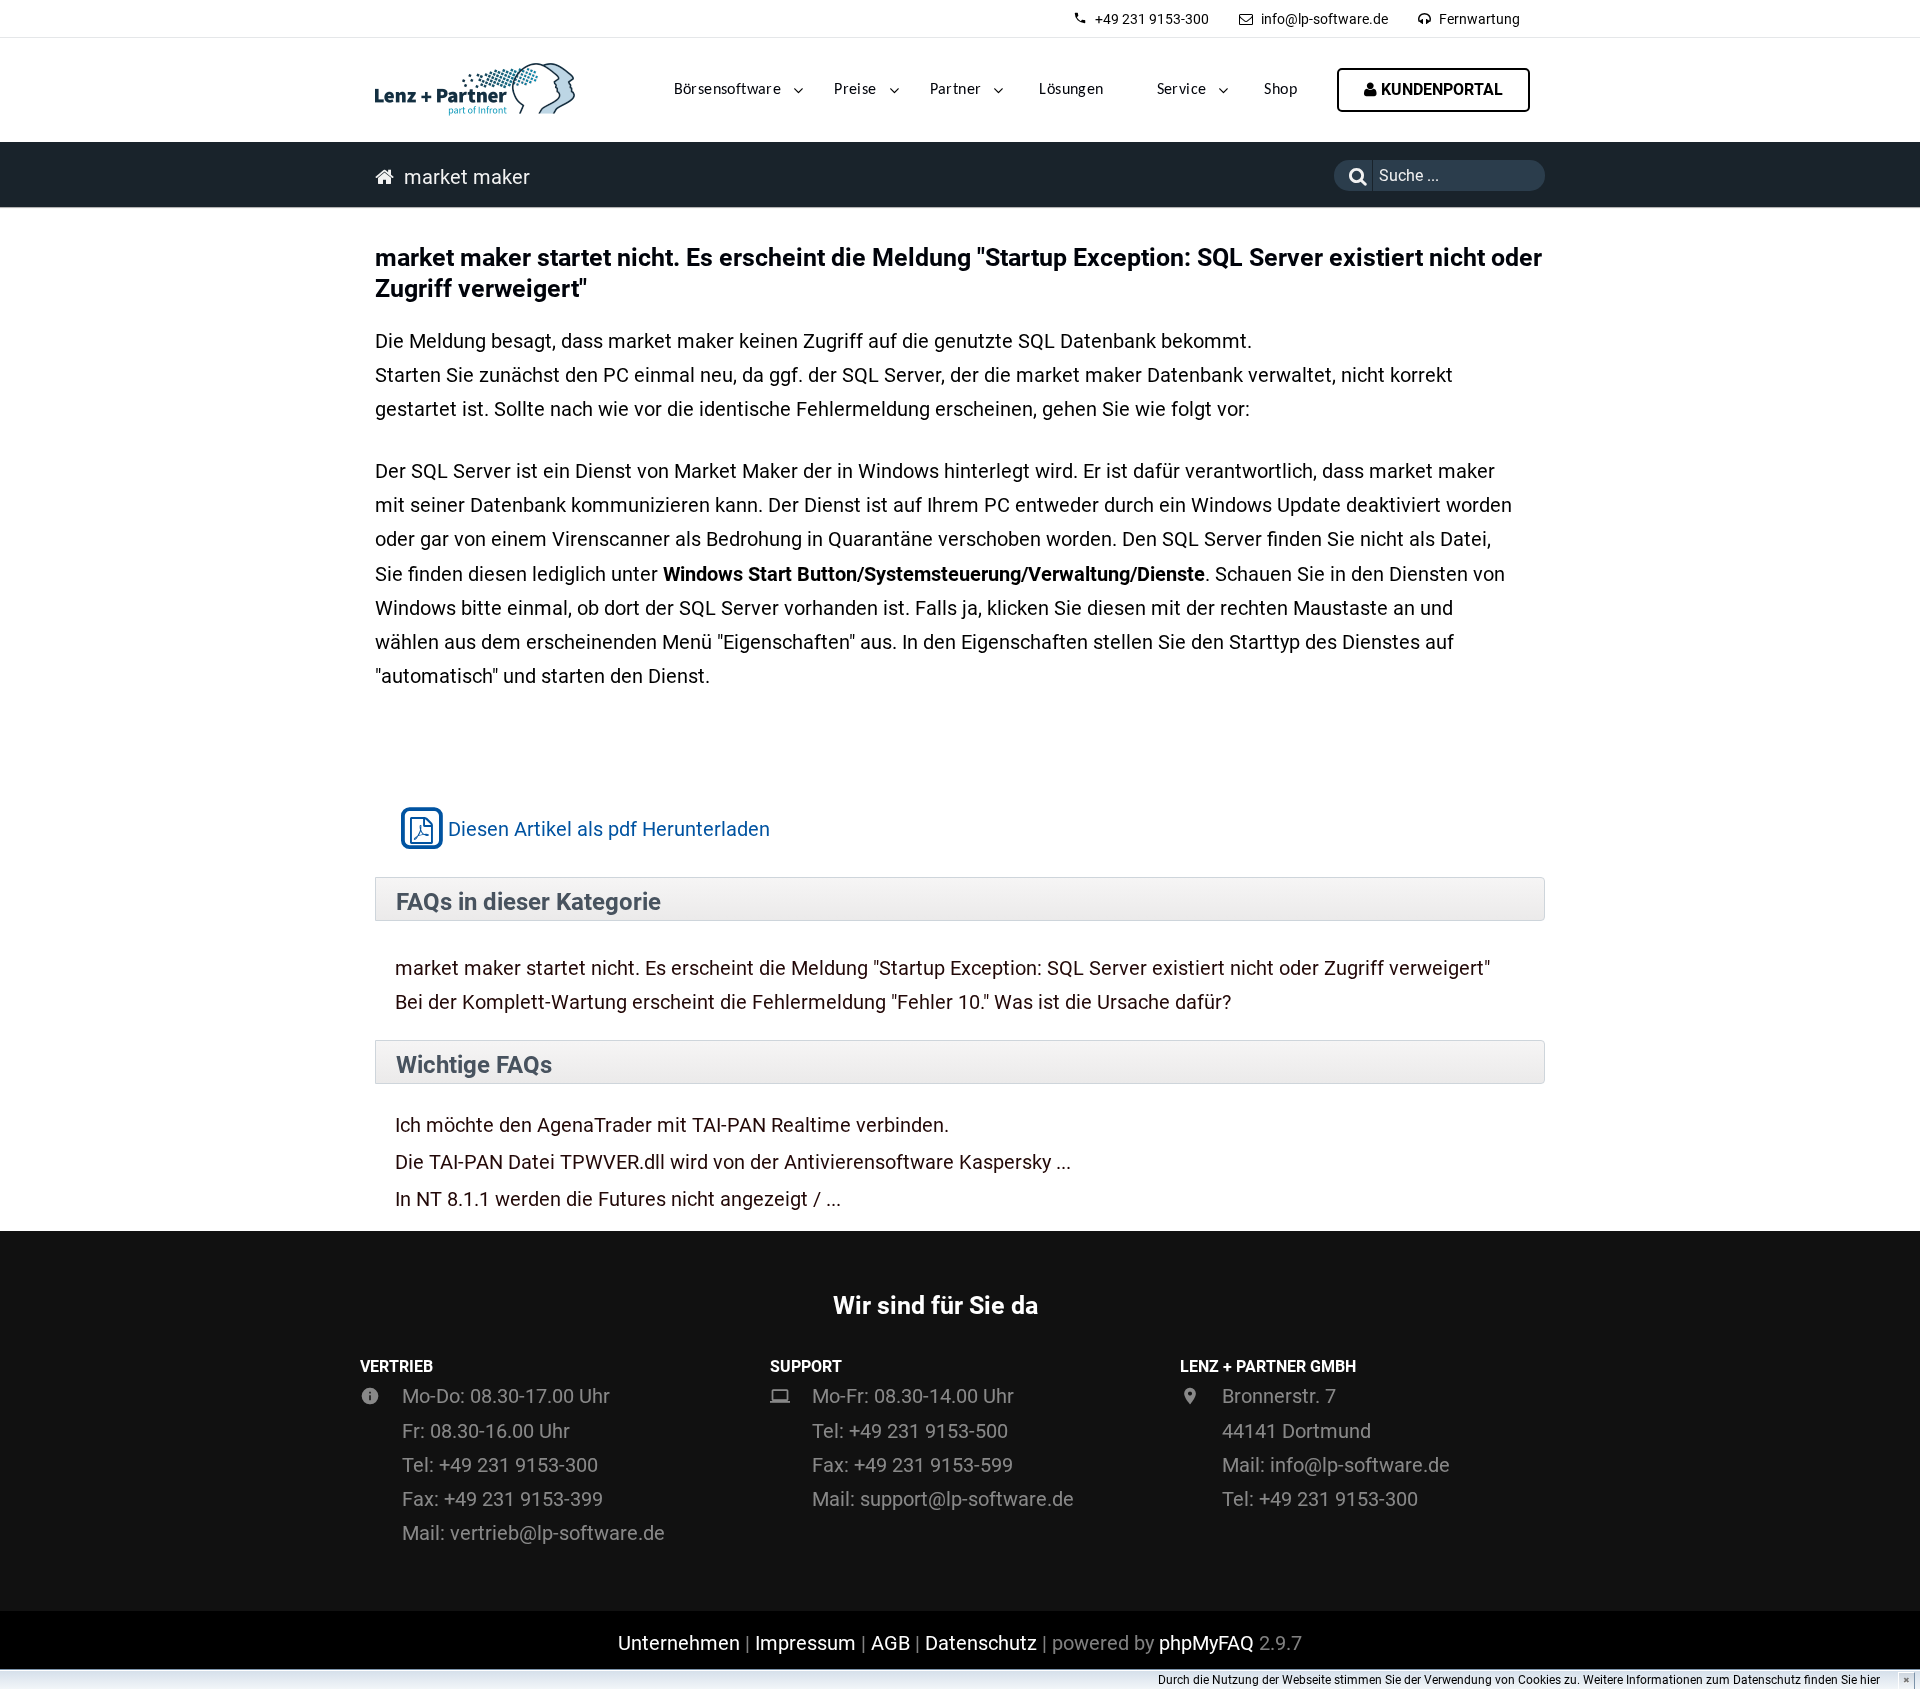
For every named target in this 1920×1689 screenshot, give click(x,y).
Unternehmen (679, 1643)
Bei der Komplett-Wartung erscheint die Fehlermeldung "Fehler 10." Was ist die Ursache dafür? (813, 1002)
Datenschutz (981, 1643)
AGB (890, 1643)
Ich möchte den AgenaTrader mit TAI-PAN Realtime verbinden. (672, 1125)
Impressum (805, 1643)
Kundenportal (1440, 89)
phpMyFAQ (1206, 1643)
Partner (956, 90)
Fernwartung (1479, 19)
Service (1182, 90)
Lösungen (1071, 90)
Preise (855, 90)
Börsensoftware (728, 90)
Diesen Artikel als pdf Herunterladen (609, 829)
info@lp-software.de (1324, 19)
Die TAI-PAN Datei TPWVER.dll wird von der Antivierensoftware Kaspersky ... (733, 1162)
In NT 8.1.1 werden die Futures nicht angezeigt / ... (618, 1199)
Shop (1280, 90)
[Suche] (1353, 175)
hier (1870, 1680)
